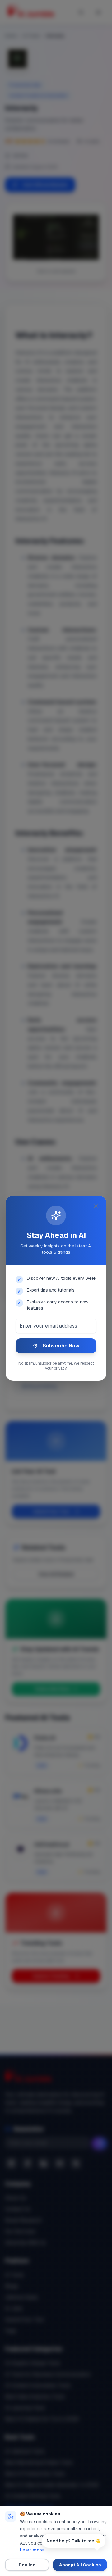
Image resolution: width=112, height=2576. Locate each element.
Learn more (32, 2550)
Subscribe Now (61, 1346)
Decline (27, 2565)
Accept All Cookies (80, 2565)
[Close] (96, 1206)
